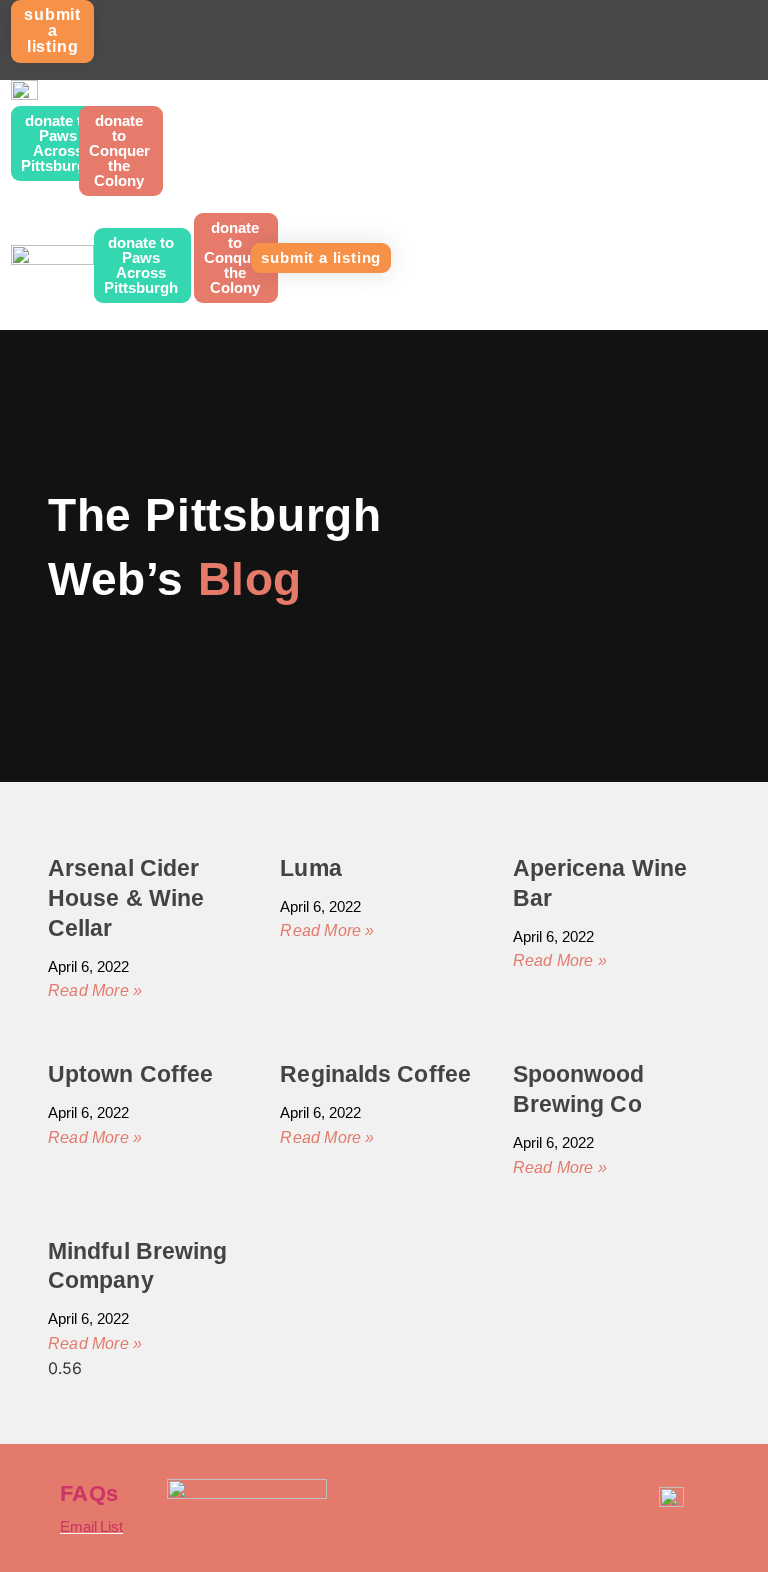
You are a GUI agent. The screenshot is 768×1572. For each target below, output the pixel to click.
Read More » (95, 990)
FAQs (89, 1493)
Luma (310, 868)
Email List (91, 1526)
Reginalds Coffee (375, 1074)
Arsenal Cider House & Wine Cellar (126, 898)
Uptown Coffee (130, 1074)
